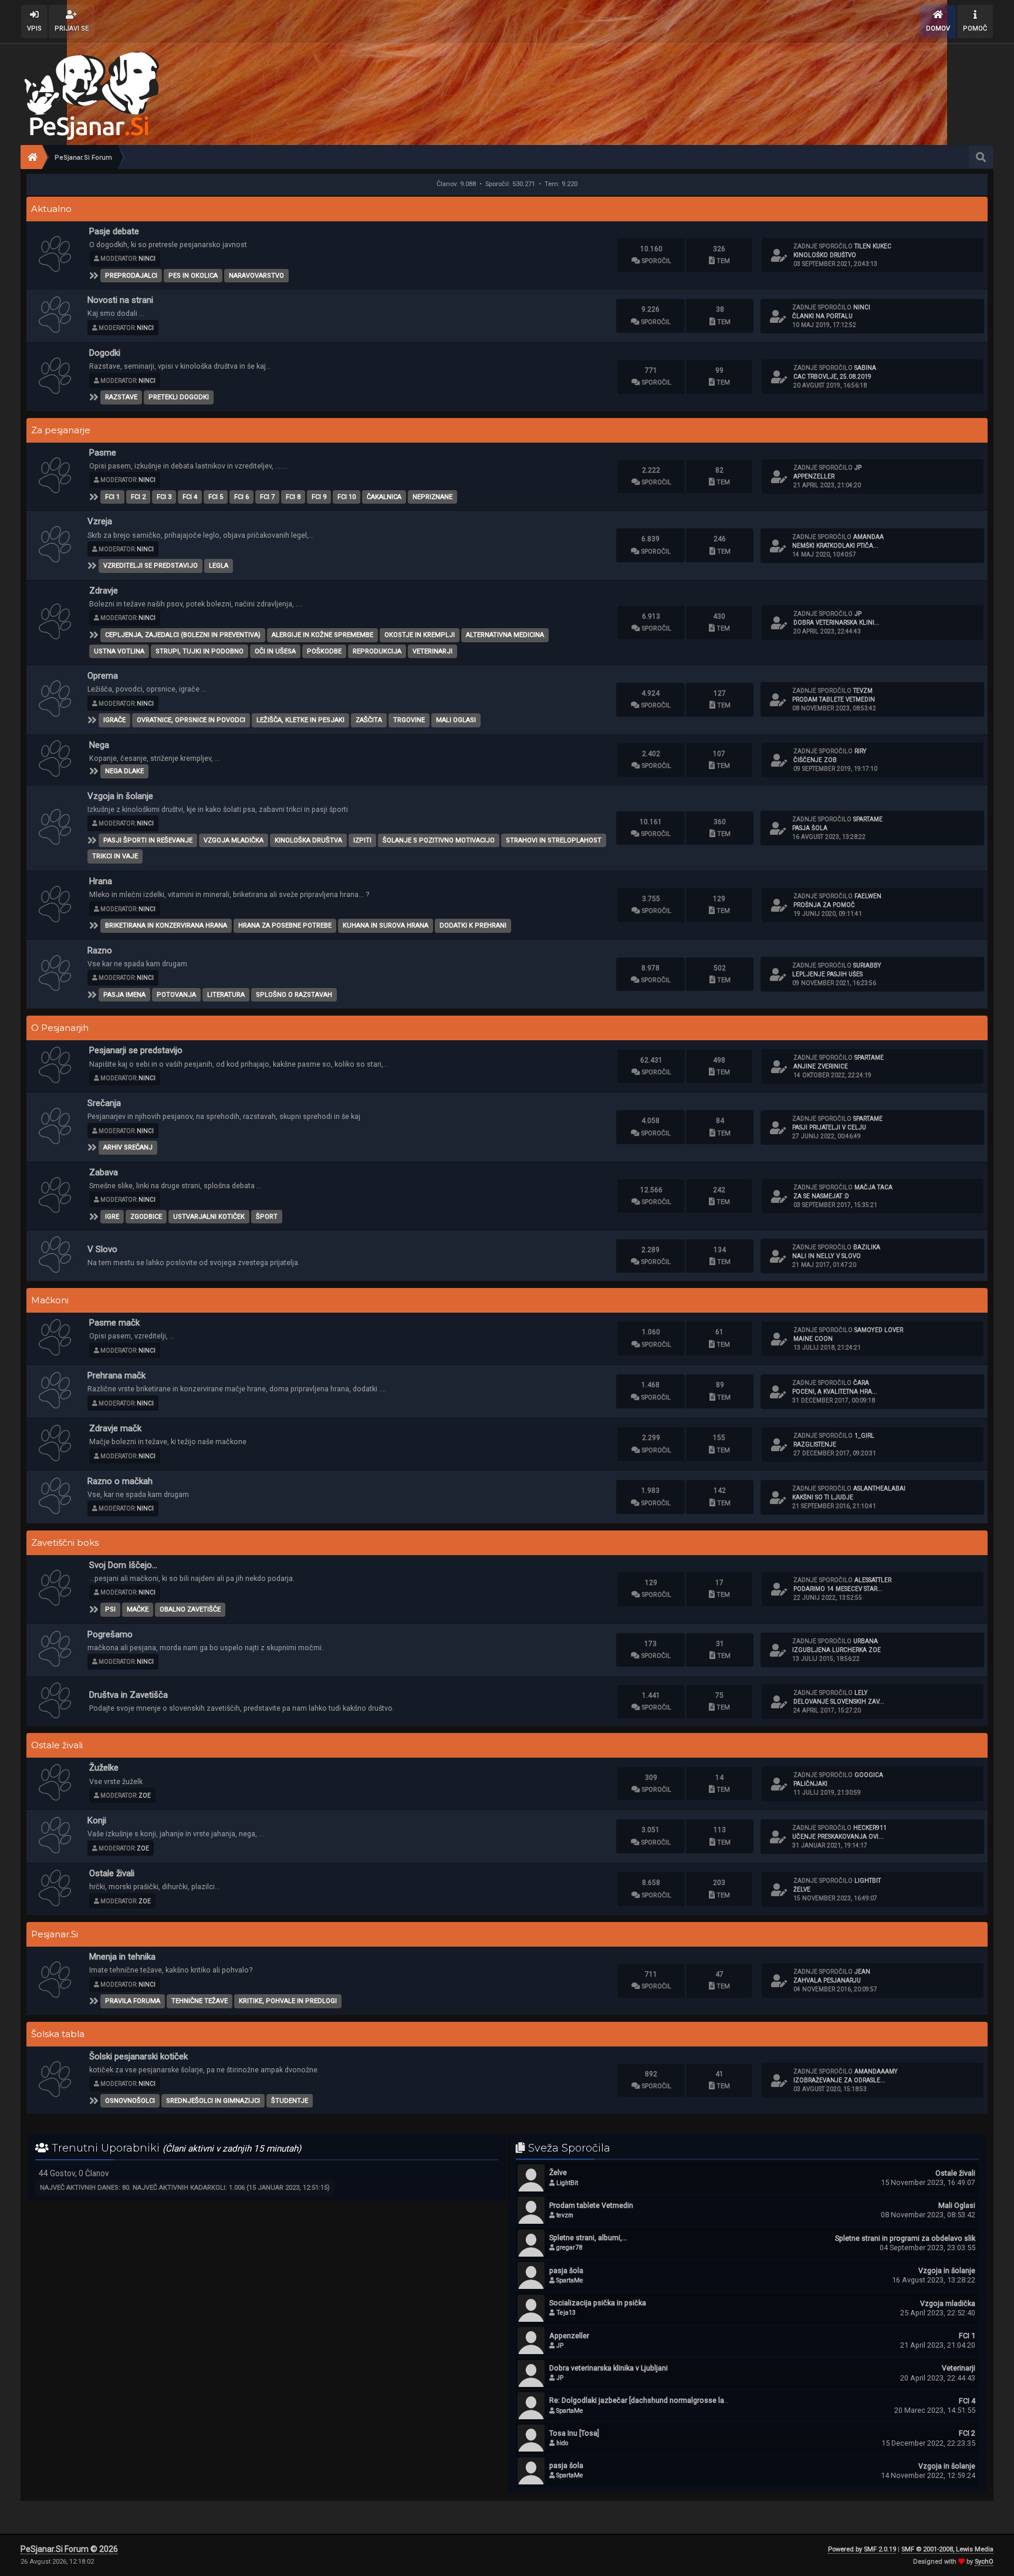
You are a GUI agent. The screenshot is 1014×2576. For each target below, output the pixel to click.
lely (861, 1693)
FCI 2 (138, 497)
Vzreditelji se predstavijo (151, 566)
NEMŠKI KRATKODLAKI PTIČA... (835, 546)
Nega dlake (124, 771)
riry (861, 751)
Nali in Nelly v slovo (827, 1256)
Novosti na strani (120, 300)
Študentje (290, 2101)
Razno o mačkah (120, 1481)
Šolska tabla (58, 2034)
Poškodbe (324, 651)
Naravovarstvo (256, 276)
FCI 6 (241, 497)
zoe (145, 1796)
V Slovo (102, 1249)
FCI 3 (164, 497)
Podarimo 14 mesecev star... (838, 1589)
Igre (112, 1217)
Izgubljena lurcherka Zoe (836, 1650)
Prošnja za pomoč (824, 905)
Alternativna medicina (505, 635)
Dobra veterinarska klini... (836, 623)
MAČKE (138, 1609)
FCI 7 (267, 497)
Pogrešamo (110, 1634)
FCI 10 (347, 497)
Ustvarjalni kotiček (209, 1217)
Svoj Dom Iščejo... (123, 1565)
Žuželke (104, 1768)
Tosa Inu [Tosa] (574, 2433)
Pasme (103, 453)
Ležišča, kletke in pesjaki (300, 720)
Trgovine (409, 720)
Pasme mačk (114, 1323)
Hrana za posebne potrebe (285, 925)
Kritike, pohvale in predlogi (288, 2001)
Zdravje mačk (115, 1428)
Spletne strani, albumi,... (588, 2238)
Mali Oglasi (456, 720)
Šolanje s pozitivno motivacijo (439, 840)
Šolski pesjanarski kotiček (138, 2056)
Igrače (114, 720)
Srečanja (104, 1103)
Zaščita (369, 720)
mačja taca (873, 1187)
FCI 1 (112, 497)
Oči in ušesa (275, 651)
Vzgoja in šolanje (120, 796)
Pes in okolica (193, 276)
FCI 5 (216, 497)
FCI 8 (293, 497)
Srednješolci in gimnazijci (213, 2101)
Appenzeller (814, 476)
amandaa (868, 537)
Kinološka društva (308, 840)
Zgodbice (146, 1217)
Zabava (104, 1172)
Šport (267, 1217)
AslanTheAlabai (879, 1488)
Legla (219, 566)
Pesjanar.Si (55, 1934)
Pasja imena (124, 995)
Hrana (101, 881)
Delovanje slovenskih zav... (839, 1702)
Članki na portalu (822, 316)
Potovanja (176, 995)
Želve (802, 1889)
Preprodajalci (131, 276)
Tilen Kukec (873, 246)
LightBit (868, 1881)
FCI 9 (319, 497)
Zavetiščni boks (65, 1543)
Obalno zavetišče (190, 1609)
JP (858, 468)
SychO (984, 2562)
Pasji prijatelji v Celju (829, 1127)
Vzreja (100, 521)
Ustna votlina (119, 651)
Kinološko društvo (825, 255)
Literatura (226, 995)
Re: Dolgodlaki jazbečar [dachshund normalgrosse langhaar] (649, 2400)
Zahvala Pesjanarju (827, 1980)
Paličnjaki (810, 1784)
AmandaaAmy (876, 2071)
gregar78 (569, 2248)
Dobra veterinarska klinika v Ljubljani (609, 2368)
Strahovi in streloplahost (554, 840)
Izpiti (362, 840)
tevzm (863, 691)
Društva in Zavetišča (129, 1695)
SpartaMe (868, 819)
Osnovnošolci (130, 2101)
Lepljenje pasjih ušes (827, 974)
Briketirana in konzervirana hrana (166, 925)
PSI (110, 1609)
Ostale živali (57, 1745)
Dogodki (105, 353)
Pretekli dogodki (179, 397)
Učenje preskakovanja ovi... (838, 1837)
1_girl (864, 1436)
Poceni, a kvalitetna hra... (835, 1392)
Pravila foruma (133, 2001)
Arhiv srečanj (128, 1147)
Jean (862, 1972)
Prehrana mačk (116, 1375)
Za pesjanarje (61, 430)
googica (869, 1775)
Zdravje (104, 591)
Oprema (103, 676)
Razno (100, 950)
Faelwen (868, 896)
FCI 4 (190, 497)
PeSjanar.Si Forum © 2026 (69, 2549)
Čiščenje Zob (815, 760)
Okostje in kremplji (420, 635)
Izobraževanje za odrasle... (839, 2080)
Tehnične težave (200, 2001)
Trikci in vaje (115, 856)
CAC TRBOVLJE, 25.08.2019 (832, 377)
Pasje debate (114, 231)
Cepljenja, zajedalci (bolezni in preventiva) (183, 635)
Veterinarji (432, 651)
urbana (866, 1641)
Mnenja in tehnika (122, 1957)
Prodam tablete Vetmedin (834, 699)
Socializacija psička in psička (598, 2303)
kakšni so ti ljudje (823, 1497)
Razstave (121, 397)
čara (861, 1383)
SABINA (865, 368)
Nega (99, 745)
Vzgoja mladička (234, 840)
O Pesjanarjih (60, 1028)
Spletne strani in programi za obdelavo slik (905, 2238)
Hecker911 (870, 1828)
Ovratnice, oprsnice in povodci (191, 720)
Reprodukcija (377, 651)
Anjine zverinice (821, 1066)
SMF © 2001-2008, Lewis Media (947, 2549)
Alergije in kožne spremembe (322, 635)
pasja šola (810, 828)
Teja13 (566, 2313)
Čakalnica (384, 497)
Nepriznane (432, 497)
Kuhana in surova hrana (386, 925)
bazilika (867, 1247)
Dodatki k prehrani (473, 925)
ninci (147, 259)
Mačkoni (50, 1300)
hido (562, 2443)
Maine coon (813, 1339)
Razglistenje (815, 1444)
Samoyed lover (879, 1330)
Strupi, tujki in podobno (200, 651)
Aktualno (51, 209)
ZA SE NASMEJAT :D (821, 1196)
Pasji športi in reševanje (148, 840)
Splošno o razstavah (294, 995)
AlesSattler (873, 1580)
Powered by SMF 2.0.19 (862, 2549)
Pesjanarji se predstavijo (136, 1050)
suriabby (867, 965)
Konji (97, 1820)
